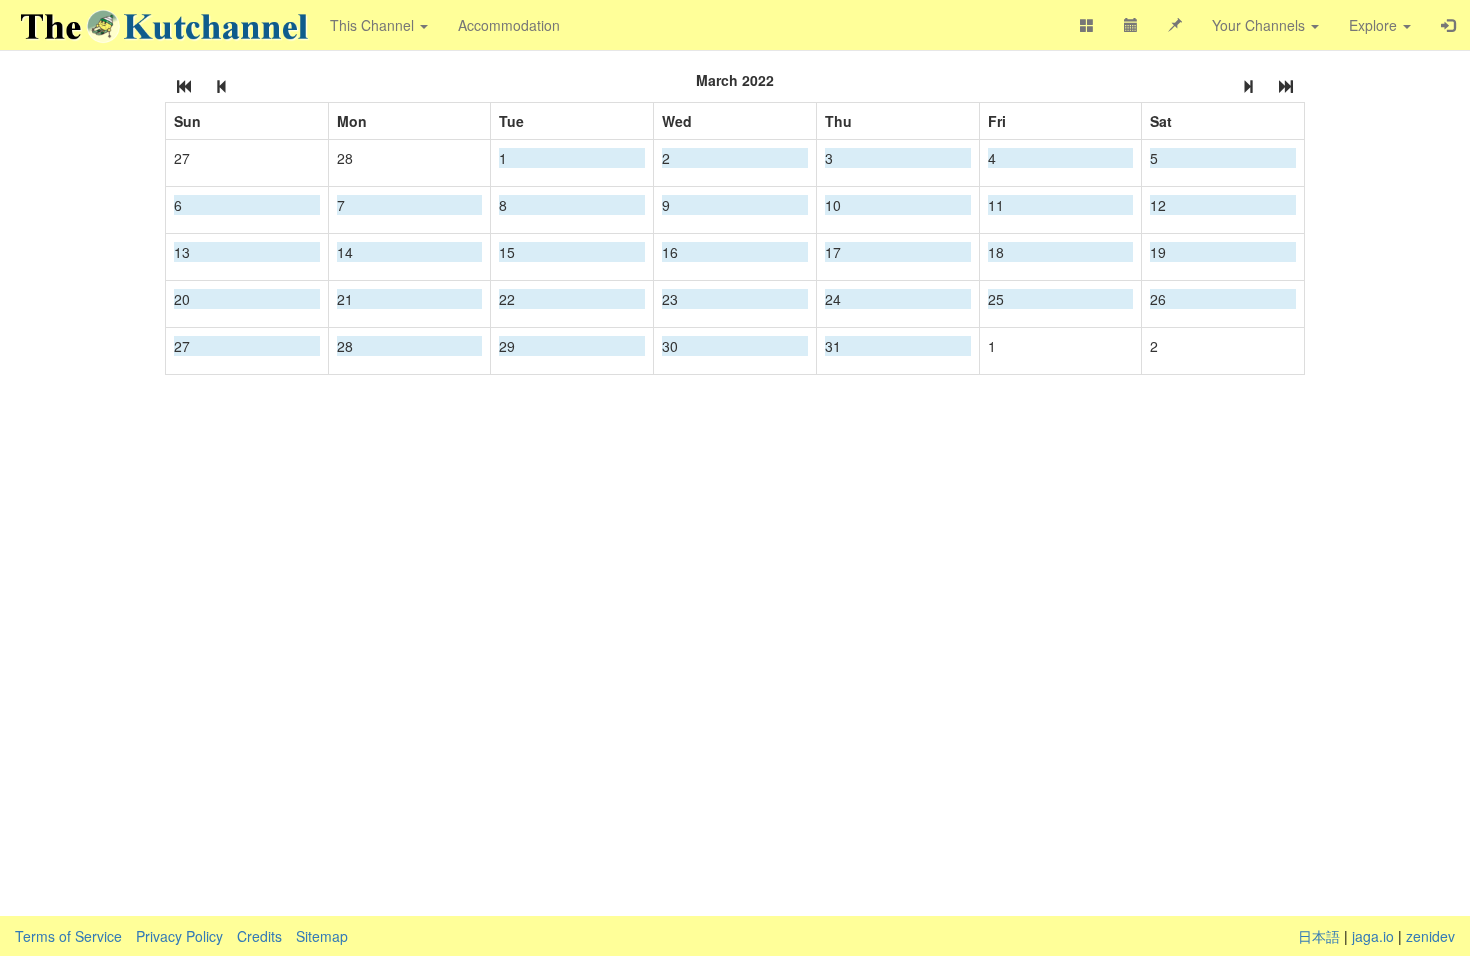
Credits (259, 936)
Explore (1375, 25)
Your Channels (1260, 25)
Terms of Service (68, 936)
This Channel (374, 25)
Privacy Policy (179, 936)
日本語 (1319, 936)
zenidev (1430, 936)
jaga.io (1373, 936)
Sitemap (322, 936)
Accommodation (509, 25)
